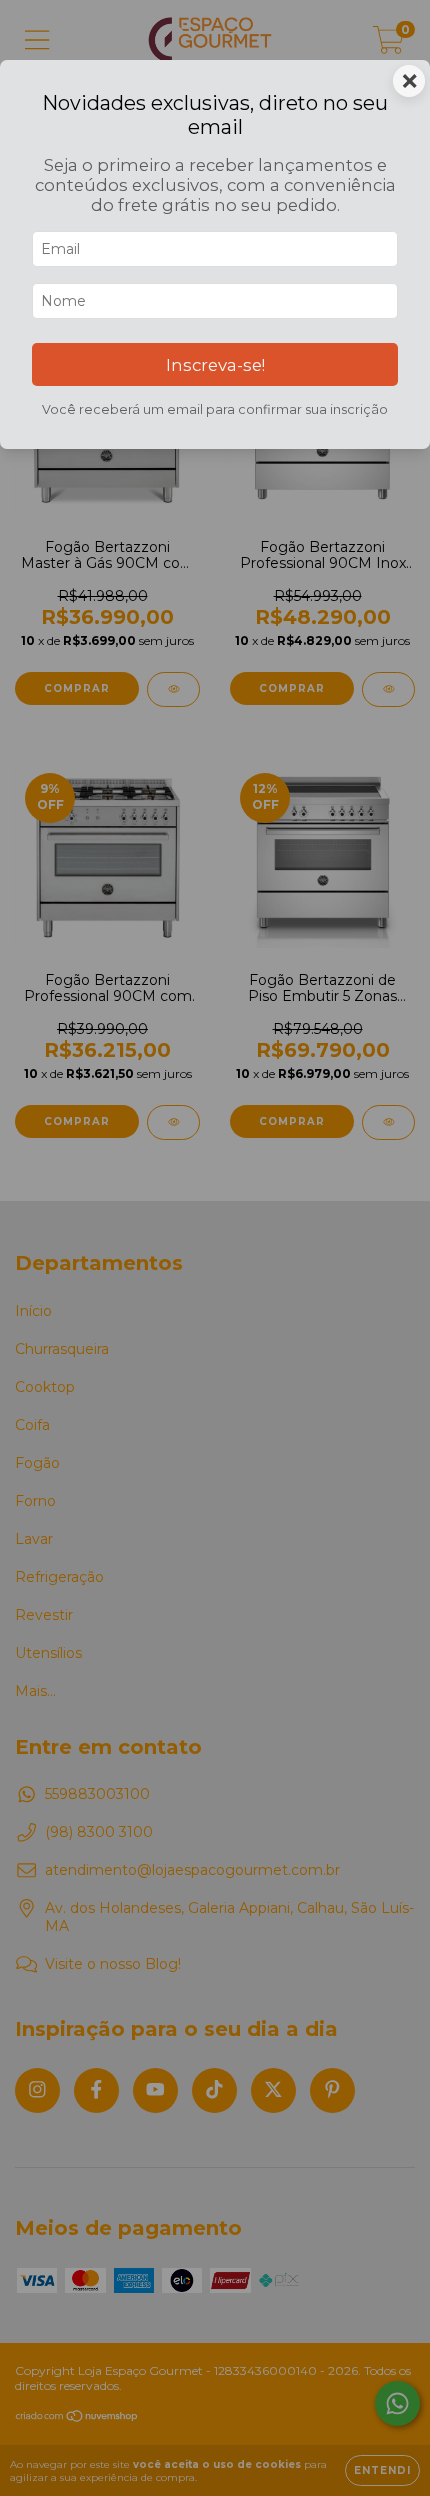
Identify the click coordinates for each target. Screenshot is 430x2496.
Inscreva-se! (215, 365)
